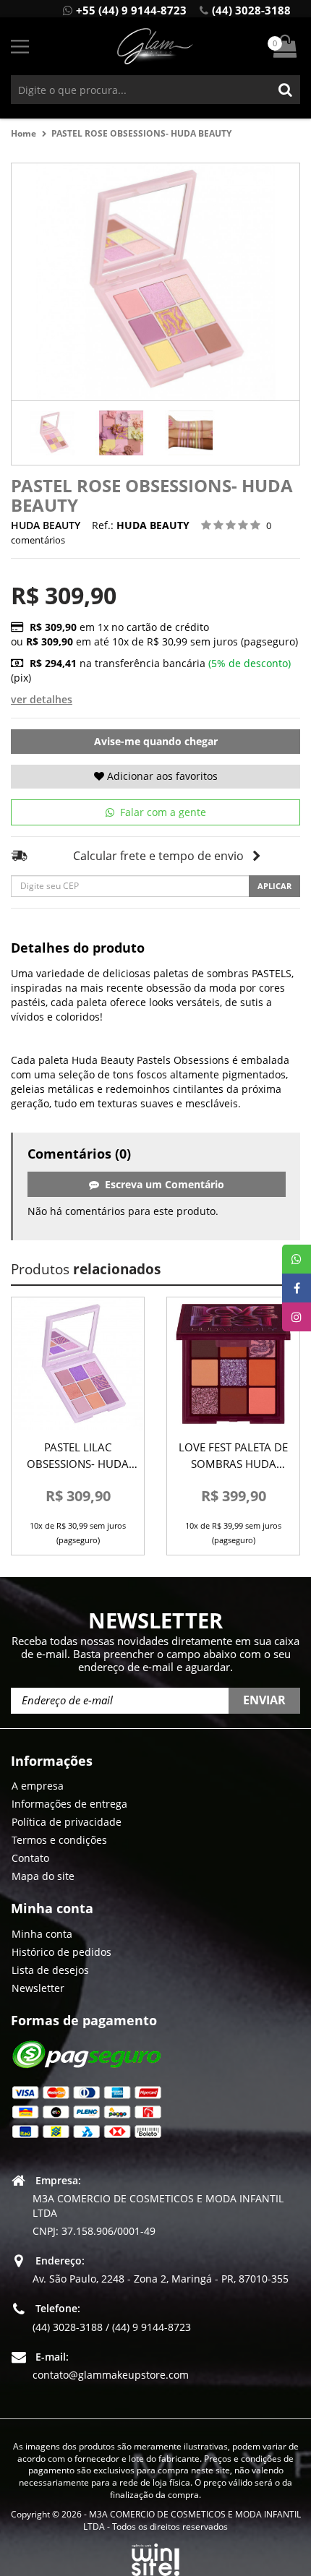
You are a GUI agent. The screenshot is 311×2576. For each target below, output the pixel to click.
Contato (30, 1858)
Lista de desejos (50, 1970)
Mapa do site (43, 1876)
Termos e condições (59, 1840)
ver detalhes (42, 699)
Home (24, 133)
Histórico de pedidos (61, 1952)
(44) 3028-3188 (251, 10)
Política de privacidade (67, 1822)
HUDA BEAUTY (46, 525)
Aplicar (274, 886)
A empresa (38, 1786)
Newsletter (38, 1988)
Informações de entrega (69, 1804)
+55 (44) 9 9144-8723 (131, 10)
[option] (52, 433)
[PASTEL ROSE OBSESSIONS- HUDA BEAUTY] (52, 433)
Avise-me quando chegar (156, 741)
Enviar (264, 1700)
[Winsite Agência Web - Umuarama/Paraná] (155, 2558)
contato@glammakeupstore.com (111, 2375)
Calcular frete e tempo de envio (158, 856)
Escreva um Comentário (162, 1184)
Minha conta (42, 1934)
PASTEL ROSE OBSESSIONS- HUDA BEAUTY (141, 133)
